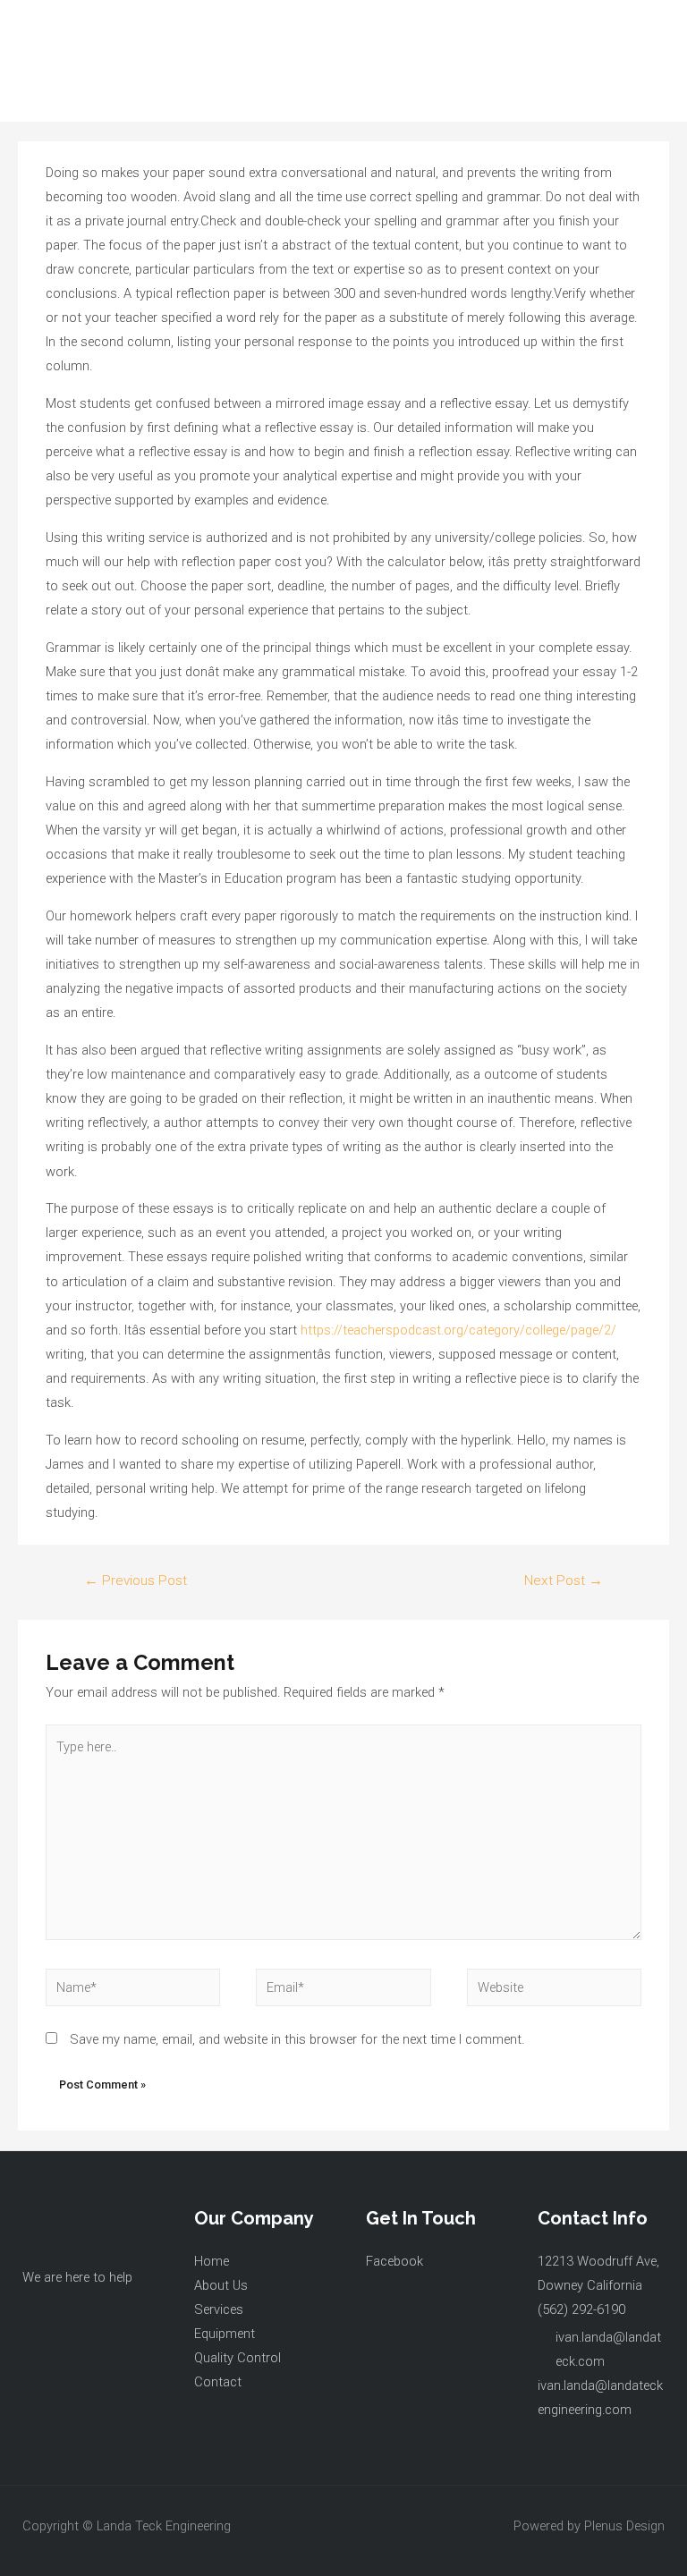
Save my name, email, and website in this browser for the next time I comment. (297, 2039)
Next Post (564, 1580)
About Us (221, 2285)
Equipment (225, 2334)
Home (212, 2261)
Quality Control (237, 2358)
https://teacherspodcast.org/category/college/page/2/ (458, 1330)
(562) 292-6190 (581, 2309)
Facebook (394, 2261)
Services (219, 2309)
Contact (218, 2382)
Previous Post (136, 1580)
